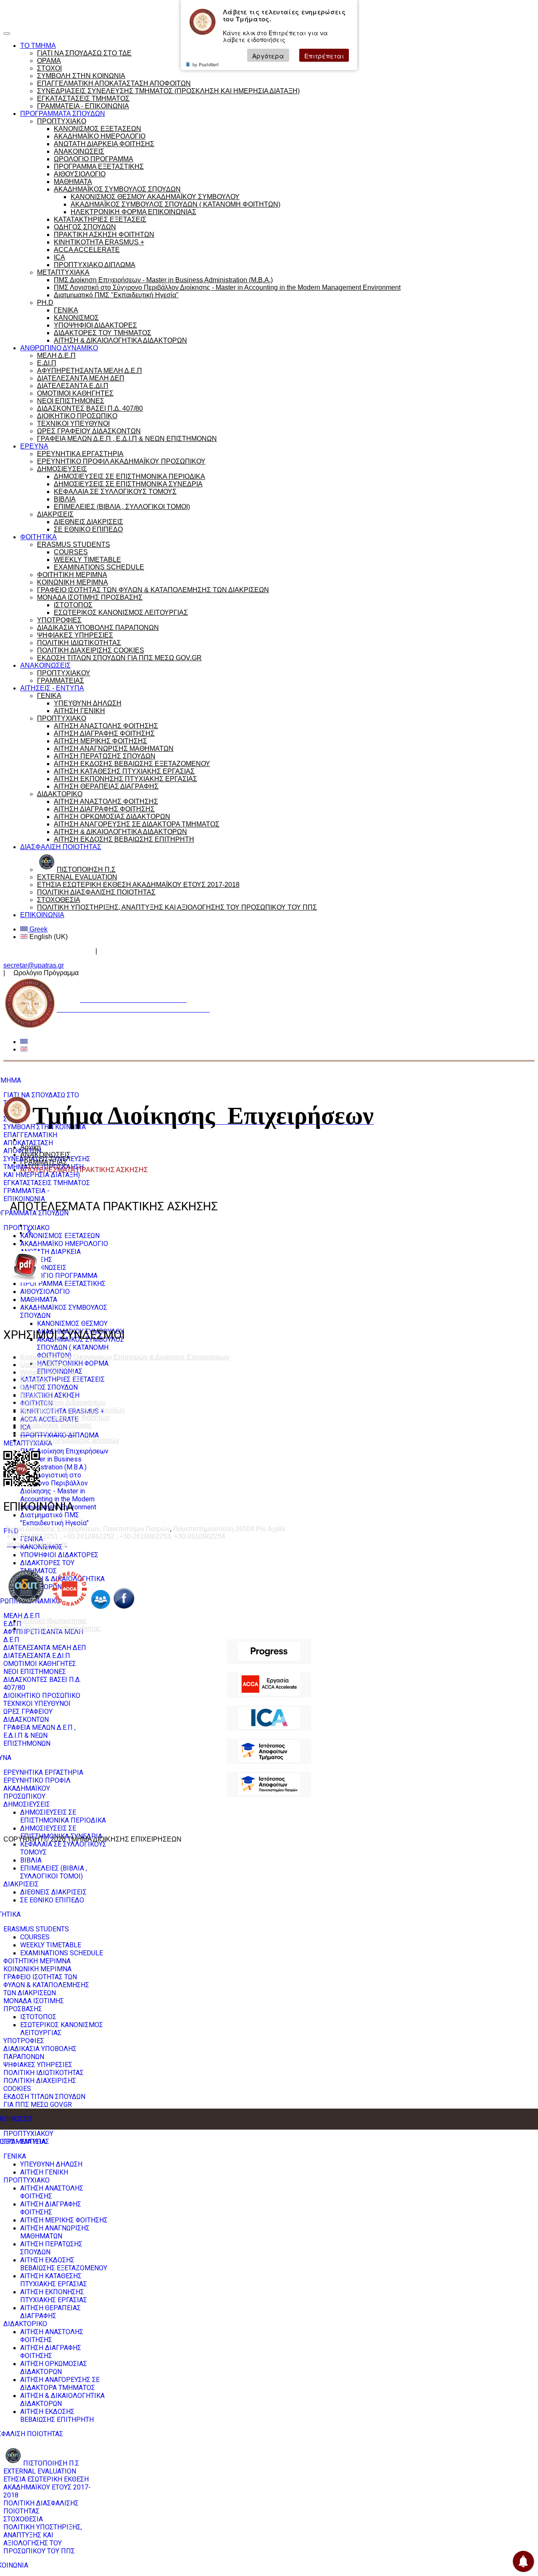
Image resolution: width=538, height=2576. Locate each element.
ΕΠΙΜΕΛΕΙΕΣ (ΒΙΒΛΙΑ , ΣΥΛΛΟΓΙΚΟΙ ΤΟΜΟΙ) (122, 507)
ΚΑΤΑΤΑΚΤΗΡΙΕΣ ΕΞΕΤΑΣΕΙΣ (100, 219)
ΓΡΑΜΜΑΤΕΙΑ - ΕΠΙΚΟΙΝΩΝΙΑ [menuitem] (26, 1195)
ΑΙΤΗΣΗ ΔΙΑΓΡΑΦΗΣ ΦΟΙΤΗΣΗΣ (104, 733)
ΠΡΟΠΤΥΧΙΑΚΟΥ (64, 673)
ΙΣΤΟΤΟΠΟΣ (73, 605)
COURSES (71, 552)
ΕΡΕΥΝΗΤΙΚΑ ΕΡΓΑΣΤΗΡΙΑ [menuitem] (43, 1772)
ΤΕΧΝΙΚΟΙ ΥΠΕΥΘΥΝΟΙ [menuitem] (37, 1704)
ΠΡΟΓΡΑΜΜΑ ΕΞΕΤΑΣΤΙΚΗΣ (99, 167)
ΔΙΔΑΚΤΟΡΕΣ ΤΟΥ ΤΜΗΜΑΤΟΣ (103, 333)
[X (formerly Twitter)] (29, 1233)
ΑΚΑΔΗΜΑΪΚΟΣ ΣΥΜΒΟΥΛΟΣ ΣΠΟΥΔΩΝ (117, 189)
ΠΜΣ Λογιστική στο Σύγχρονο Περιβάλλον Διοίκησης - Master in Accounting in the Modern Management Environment (227, 287)
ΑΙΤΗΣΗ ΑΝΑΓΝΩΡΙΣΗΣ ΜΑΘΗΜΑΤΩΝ (114, 749)
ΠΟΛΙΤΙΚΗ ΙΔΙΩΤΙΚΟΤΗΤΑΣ (79, 643)
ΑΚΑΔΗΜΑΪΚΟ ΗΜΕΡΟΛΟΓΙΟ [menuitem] (64, 1244)
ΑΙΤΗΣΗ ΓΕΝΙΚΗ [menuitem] (44, 2172)
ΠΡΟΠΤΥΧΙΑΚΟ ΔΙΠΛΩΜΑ (95, 265)
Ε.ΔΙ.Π (47, 363)
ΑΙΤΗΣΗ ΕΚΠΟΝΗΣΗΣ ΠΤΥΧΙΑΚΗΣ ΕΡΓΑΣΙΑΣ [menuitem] (54, 2296)
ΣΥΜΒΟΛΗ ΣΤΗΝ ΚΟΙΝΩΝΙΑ (81, 76)
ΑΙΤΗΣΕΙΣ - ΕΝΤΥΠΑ (52, 688)
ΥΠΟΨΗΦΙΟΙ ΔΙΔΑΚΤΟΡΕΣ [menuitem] (59, 1555)
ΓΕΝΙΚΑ (66, 310)
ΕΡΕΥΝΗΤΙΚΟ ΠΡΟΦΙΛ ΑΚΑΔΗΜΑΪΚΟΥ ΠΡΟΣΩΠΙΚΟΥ (121, 461)
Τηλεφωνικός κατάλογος (56, 1425)
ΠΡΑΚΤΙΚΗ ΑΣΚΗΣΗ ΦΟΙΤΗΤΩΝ (104, 235)
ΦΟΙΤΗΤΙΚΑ (38, 537)
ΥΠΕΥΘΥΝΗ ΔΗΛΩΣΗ (88, 703)
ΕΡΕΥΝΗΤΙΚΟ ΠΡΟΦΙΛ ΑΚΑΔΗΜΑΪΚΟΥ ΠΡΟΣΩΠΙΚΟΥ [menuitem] (37, 1788)
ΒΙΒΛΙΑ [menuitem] (31, 1860)
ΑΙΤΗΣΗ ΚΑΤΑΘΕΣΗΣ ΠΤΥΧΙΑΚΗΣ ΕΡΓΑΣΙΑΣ (124, 771)
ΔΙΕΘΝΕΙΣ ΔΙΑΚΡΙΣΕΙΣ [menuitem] (53, 1892)
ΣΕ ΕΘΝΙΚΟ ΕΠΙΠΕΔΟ (88, 529)
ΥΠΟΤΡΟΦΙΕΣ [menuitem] (24, 2041)
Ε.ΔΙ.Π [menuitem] (12, 1624)
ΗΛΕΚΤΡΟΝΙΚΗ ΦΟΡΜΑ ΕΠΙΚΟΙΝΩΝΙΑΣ (133, 212)
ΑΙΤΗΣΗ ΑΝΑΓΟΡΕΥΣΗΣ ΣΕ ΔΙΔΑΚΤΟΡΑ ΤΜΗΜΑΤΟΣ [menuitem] (60, 2384)
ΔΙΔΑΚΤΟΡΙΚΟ (60, 794)
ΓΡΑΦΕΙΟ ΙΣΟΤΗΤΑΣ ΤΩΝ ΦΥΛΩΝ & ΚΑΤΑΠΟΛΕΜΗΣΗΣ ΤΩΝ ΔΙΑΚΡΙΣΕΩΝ (153, 590)
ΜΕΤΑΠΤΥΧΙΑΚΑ (63, 272)
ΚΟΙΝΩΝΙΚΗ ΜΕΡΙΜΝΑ (73, 582)
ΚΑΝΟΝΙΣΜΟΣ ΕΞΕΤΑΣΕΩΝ (98, 129)
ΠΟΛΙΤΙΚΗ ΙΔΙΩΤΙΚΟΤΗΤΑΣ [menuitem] (44, 2073)
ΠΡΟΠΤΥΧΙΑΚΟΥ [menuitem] (28, 2134)
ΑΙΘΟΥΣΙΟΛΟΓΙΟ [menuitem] (45, 1292)
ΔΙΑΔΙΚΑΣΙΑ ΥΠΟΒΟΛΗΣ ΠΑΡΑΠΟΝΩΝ (98, 628)
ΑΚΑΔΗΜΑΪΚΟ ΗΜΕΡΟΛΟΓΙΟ (100, 136)
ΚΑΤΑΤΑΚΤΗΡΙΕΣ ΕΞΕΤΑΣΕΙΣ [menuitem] (62, 1379)
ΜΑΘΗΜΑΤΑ (73, 182)
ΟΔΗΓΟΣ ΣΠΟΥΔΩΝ (85, 227)
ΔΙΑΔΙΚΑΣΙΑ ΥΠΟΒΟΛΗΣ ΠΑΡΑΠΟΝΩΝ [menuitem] (40, 2053)
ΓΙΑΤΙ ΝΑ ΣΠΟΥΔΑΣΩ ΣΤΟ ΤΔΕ (84, 53)
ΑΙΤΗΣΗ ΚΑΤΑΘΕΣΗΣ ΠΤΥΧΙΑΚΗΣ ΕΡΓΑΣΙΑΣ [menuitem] (54, 2280)
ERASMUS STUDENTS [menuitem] (36, 1929)
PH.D (45, 303)
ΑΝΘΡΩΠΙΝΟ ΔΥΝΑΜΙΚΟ (59, 348)
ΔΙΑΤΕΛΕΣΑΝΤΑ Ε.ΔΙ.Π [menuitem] (37, 1656)
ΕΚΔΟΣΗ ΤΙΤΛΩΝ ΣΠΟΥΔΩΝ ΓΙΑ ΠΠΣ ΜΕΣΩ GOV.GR (119, 658)
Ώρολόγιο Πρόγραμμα (85, 10)
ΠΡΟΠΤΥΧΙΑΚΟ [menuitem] (26, 1228)
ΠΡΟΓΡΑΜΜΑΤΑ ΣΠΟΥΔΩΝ (63, 114)
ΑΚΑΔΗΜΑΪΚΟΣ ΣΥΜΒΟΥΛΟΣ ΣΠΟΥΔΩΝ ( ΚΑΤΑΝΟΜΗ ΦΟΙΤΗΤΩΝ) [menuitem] (80, 1347)
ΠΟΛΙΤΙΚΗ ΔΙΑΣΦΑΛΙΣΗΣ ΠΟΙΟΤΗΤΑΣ (96, 892)
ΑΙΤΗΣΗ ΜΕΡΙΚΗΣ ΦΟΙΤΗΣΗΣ (100, 741)
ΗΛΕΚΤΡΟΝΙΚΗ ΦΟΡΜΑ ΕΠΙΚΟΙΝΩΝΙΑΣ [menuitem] (73, 1367)
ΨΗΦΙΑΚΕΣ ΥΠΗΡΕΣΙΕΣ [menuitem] (38, 2065)
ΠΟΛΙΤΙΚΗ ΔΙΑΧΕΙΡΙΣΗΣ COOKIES (91, 650)
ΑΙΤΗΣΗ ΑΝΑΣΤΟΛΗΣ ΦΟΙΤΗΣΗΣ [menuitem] (52, 2192)
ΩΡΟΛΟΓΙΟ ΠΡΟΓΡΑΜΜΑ (94, 159)
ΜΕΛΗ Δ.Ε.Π (56, 355)
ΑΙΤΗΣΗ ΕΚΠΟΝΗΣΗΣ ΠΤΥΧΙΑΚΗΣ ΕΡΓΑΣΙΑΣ (125, 779)
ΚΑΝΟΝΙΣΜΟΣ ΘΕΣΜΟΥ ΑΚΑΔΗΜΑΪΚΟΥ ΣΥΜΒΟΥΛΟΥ (155, 197)
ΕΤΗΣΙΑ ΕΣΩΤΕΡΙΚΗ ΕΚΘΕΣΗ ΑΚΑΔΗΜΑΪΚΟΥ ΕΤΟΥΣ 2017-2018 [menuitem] (47, 2487)
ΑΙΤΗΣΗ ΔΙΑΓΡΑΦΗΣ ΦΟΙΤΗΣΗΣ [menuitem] (51, 2208)
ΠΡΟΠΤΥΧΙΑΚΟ (62, 121)
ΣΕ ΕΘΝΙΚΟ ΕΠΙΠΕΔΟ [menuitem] (52, 1900)
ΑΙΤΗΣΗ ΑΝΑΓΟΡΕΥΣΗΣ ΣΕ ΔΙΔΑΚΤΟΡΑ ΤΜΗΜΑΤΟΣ (137, 824)
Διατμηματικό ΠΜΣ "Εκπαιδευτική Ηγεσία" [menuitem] (54, 1519)
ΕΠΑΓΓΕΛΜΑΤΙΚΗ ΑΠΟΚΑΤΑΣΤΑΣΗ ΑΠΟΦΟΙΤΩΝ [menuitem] (30, 1143)
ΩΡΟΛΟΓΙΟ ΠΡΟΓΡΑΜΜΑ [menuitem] (59, 1276)
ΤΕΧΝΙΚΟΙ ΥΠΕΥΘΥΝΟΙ (73, 424)
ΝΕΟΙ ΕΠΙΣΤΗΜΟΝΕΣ (71, 401)
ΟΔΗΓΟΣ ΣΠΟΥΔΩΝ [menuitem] (49, 1387)
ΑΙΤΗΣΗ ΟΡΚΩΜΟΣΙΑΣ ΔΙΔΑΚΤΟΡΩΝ (112, 817)
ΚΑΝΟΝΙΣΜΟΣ (76, 318)
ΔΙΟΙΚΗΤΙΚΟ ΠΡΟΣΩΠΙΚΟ (77, 416)
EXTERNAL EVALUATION (77, 877)
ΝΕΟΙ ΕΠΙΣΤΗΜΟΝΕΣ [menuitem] (35, 1672)
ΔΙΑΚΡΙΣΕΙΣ (55, 514)
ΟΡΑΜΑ (49, 61)
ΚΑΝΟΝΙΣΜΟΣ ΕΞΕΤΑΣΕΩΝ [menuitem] (60, 1236)
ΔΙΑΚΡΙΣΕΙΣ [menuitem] (21, 1884)
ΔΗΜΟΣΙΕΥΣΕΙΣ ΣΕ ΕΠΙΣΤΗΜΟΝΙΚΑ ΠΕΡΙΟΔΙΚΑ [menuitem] (63, 1816)
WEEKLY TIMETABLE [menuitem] (51, 1945)
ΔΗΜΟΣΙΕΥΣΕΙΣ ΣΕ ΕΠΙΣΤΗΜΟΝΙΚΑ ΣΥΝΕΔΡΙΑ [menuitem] (61, 1832)
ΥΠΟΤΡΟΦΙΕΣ (59, 620)
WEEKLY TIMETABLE (87, 560)
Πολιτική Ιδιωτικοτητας (54, 1621)
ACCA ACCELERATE (87, 250)
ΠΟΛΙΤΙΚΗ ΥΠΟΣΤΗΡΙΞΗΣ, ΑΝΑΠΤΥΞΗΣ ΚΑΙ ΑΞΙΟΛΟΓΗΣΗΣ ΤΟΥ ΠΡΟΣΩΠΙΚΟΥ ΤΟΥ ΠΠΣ (177, 907)
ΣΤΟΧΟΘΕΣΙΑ (59, 900)
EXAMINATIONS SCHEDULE (99, 567)
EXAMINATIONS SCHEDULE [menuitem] (62, 1953)
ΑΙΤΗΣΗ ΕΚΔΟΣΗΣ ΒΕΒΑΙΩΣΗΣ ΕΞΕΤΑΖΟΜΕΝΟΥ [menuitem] (64, 2264)
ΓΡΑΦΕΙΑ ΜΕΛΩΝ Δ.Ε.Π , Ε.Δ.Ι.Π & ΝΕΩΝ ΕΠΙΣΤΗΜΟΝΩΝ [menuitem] (40, 1735)
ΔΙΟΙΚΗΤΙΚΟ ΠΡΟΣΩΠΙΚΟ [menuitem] (42, 1696)
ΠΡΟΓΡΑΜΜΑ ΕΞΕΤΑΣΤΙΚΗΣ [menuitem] (63, 1284)
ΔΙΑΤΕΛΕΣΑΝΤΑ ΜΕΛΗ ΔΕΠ (81, 378)
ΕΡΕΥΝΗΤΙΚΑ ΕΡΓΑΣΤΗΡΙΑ (80, 454)
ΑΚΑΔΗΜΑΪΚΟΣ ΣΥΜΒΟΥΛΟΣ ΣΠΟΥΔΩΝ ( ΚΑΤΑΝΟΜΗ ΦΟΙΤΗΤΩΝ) (175, 204)
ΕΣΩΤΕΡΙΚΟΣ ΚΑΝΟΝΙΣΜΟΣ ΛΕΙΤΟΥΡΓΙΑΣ (121, 613)
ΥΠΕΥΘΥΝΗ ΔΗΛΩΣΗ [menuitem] (51, 2164)
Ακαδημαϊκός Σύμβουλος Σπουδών (154, 951)
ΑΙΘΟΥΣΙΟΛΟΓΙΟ (80, 174)
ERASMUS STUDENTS (74, 544)
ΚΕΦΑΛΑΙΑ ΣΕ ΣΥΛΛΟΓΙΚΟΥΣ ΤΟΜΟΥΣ (115, 492)
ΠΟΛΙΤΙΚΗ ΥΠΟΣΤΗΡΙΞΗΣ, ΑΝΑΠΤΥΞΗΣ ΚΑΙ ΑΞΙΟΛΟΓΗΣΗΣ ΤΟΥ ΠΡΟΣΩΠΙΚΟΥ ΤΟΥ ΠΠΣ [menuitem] (43, 2539)
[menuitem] (41, 2463)
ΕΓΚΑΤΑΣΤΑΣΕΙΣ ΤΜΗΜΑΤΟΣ (83, 98)
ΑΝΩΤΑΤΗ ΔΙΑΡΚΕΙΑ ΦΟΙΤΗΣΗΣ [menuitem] (50, 1256)
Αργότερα (268, 56)
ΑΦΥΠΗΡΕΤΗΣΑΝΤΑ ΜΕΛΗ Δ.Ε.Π (90, 371)
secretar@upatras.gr (34, 965)
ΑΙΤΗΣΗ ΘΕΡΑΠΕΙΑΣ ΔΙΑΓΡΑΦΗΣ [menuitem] (50, 2312)
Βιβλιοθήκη (37, 1395)
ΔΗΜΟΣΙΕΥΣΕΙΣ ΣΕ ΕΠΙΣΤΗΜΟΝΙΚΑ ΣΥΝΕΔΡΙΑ (128, 484)
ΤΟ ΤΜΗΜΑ (38, 46)
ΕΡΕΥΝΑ (34, 446)
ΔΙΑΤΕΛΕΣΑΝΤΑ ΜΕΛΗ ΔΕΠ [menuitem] (45, 1648)
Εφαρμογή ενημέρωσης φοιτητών (70, 1440)
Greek (38, 929)
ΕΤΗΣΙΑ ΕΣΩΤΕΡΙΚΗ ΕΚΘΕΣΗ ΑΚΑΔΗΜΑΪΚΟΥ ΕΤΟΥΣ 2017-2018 (138, 885)
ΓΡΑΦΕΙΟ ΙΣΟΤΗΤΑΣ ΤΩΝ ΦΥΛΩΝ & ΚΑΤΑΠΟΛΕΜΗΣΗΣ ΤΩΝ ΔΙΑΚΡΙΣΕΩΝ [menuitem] (46, 1985)
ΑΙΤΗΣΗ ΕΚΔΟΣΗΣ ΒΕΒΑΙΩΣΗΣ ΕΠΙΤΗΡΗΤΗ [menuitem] (57, 2416)
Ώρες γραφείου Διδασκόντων (48, 951)
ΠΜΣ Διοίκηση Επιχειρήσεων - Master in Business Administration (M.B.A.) (163, 280)
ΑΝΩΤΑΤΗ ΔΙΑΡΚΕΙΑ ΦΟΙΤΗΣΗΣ (104, 144)
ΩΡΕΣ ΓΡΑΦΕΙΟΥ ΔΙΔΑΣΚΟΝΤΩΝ (89, 431)
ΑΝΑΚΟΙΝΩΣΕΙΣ (79, 151)
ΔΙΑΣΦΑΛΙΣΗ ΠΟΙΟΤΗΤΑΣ (61, 847)
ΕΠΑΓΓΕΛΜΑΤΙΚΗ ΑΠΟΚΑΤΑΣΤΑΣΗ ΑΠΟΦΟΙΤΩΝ (114, 83)
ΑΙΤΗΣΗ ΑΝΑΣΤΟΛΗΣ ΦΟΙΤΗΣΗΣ (106, 726)
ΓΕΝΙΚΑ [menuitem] (15, 2156)
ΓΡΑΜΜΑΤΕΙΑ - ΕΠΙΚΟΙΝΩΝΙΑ (83, 106)
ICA (59, 257)
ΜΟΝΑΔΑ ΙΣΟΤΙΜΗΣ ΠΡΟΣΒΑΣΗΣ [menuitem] (34, 2005)
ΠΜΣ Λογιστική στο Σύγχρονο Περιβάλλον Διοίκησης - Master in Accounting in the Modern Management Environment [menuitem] (58, 1491)
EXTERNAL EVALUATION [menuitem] (40, 2471)
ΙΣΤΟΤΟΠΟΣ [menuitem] (38, 2017)
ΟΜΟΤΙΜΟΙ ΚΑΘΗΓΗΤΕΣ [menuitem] (40, 1664)
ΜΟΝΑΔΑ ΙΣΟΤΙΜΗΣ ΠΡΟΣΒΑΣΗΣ (90, 597)
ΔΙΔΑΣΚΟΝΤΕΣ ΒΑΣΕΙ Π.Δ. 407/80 (90, 408)
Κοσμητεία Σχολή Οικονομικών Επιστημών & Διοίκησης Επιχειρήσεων (125, 1357)
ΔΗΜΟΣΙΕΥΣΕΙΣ (62, 469)
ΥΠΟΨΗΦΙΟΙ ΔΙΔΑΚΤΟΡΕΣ (95, 325)
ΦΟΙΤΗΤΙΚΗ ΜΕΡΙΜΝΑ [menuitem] (37, 1961)
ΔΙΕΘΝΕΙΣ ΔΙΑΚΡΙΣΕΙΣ (88, 522)
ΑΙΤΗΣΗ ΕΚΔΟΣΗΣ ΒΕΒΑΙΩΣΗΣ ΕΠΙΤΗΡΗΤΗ (124, 839)
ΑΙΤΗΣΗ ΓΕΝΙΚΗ (79, 711)
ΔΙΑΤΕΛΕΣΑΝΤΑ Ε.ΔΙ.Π (73, 386)
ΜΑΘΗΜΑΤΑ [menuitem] (39, 1300)
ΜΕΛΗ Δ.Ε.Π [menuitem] (22, 1616)
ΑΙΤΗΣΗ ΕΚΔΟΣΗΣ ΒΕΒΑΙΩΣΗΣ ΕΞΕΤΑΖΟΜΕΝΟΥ (132, 764)
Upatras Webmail (46, 1365)
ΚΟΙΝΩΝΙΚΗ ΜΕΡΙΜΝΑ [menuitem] (37, 1969)
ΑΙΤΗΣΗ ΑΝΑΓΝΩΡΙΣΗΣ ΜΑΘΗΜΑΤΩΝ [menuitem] (55, 2232)
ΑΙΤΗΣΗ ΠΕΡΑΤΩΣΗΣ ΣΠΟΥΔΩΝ (105, 756)
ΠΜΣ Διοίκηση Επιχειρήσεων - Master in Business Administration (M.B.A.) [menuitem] (64, 1459)
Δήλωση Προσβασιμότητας (61, 1628)
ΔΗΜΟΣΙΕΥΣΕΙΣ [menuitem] (27, 1804)
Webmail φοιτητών (48, 1372)
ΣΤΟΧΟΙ (49, 68)
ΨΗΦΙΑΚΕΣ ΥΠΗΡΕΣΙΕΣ (75, 635)
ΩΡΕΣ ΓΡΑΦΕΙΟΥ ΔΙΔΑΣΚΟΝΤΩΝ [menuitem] (28, 1716)
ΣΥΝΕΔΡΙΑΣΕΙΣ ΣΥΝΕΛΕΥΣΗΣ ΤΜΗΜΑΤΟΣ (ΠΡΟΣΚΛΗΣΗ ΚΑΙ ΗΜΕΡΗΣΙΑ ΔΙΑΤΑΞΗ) (168, 91)
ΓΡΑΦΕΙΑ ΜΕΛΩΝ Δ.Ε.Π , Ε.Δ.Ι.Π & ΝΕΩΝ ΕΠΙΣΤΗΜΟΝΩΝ (127, 439)
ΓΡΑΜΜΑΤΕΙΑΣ (61, 681)
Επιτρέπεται (324, 56)
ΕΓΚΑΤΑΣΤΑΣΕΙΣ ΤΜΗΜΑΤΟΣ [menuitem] (47, 1183)
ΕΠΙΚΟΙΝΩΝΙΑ (42, 915)
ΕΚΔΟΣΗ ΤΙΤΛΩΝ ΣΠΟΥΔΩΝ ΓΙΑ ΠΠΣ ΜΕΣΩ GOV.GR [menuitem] (44, 2101)
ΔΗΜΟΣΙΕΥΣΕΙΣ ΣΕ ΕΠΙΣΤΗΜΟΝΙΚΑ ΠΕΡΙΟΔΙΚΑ (129, 476)
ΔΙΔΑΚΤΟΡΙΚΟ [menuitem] (25, 2324)
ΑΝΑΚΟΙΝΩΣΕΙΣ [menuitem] (43, 1268)
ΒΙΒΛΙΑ (65, 499)
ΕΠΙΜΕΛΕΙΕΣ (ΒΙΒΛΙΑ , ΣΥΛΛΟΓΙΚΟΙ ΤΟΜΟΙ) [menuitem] (54, 1872)
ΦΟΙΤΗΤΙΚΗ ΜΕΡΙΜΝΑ (72, 575)
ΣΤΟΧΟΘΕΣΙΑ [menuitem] (23, 2519)
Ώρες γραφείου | (28, 10)
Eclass (30, 1387)
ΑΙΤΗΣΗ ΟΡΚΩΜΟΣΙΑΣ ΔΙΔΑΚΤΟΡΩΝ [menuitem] (54, 2368)
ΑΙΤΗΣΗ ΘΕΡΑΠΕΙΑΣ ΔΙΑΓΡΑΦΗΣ (106, 786)
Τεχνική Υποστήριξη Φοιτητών (65, 1418)
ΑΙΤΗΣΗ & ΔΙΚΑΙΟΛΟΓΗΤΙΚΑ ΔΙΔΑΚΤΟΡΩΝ (120, 340)
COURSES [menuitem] (35, 1937)
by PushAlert (206, 65)
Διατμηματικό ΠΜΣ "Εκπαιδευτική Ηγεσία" (116, 295)
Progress (34, 1380)
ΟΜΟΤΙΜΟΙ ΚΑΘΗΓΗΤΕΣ (75, 393)
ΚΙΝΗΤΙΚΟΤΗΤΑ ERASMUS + (99, 242)
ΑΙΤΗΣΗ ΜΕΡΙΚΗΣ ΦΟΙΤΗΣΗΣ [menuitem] (64, 2220)
